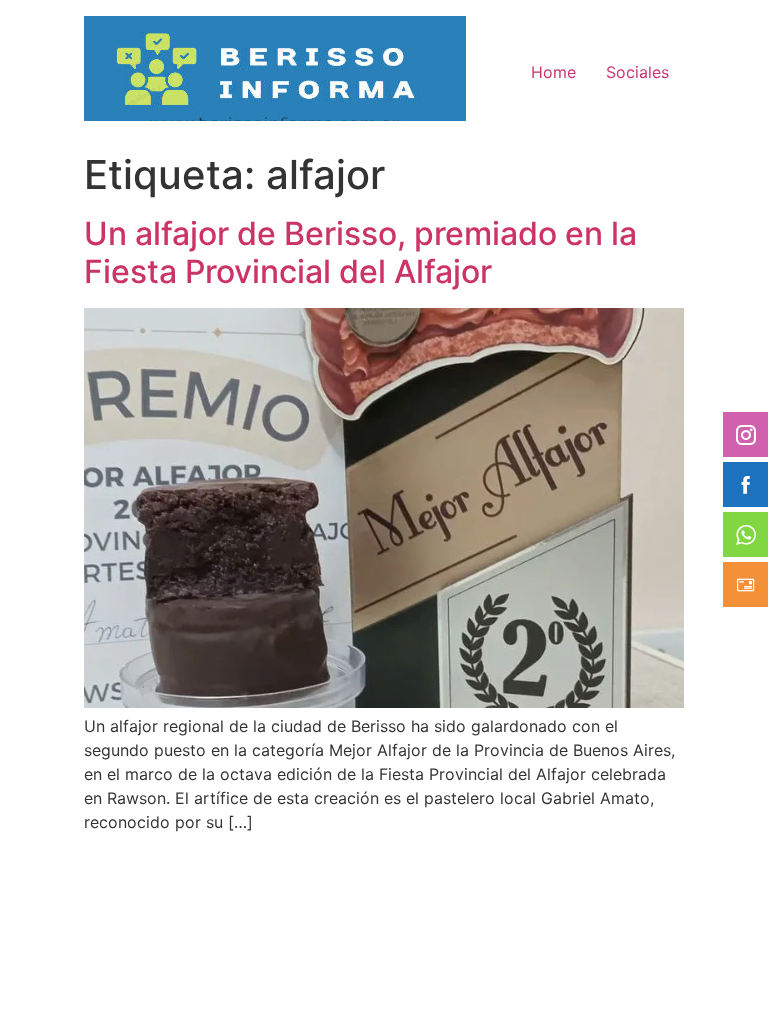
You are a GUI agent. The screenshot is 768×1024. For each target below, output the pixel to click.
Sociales (637, 72)
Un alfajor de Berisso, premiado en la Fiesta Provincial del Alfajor (360, 252)
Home (553, 72)
